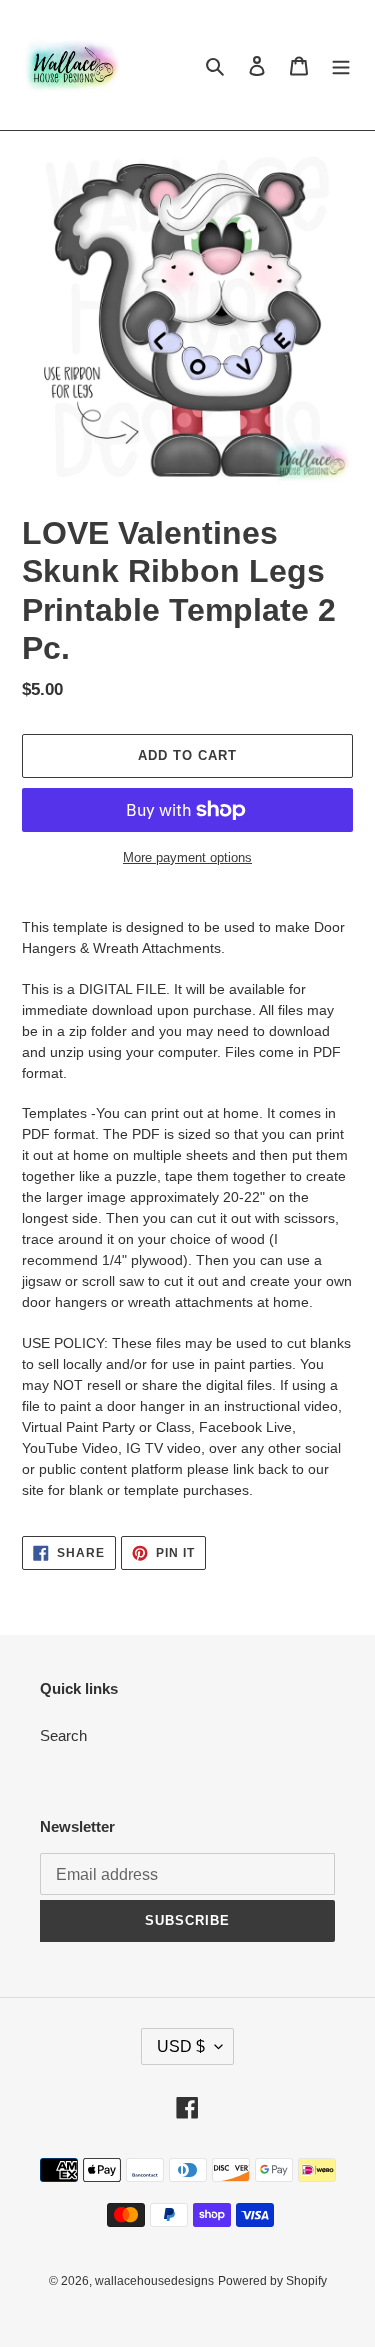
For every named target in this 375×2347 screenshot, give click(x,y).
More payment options (187, 857)
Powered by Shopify (272, 2281)
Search (63, 1735)
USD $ (181, 2046)
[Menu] (341, 65)
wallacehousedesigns (154, 2281)
